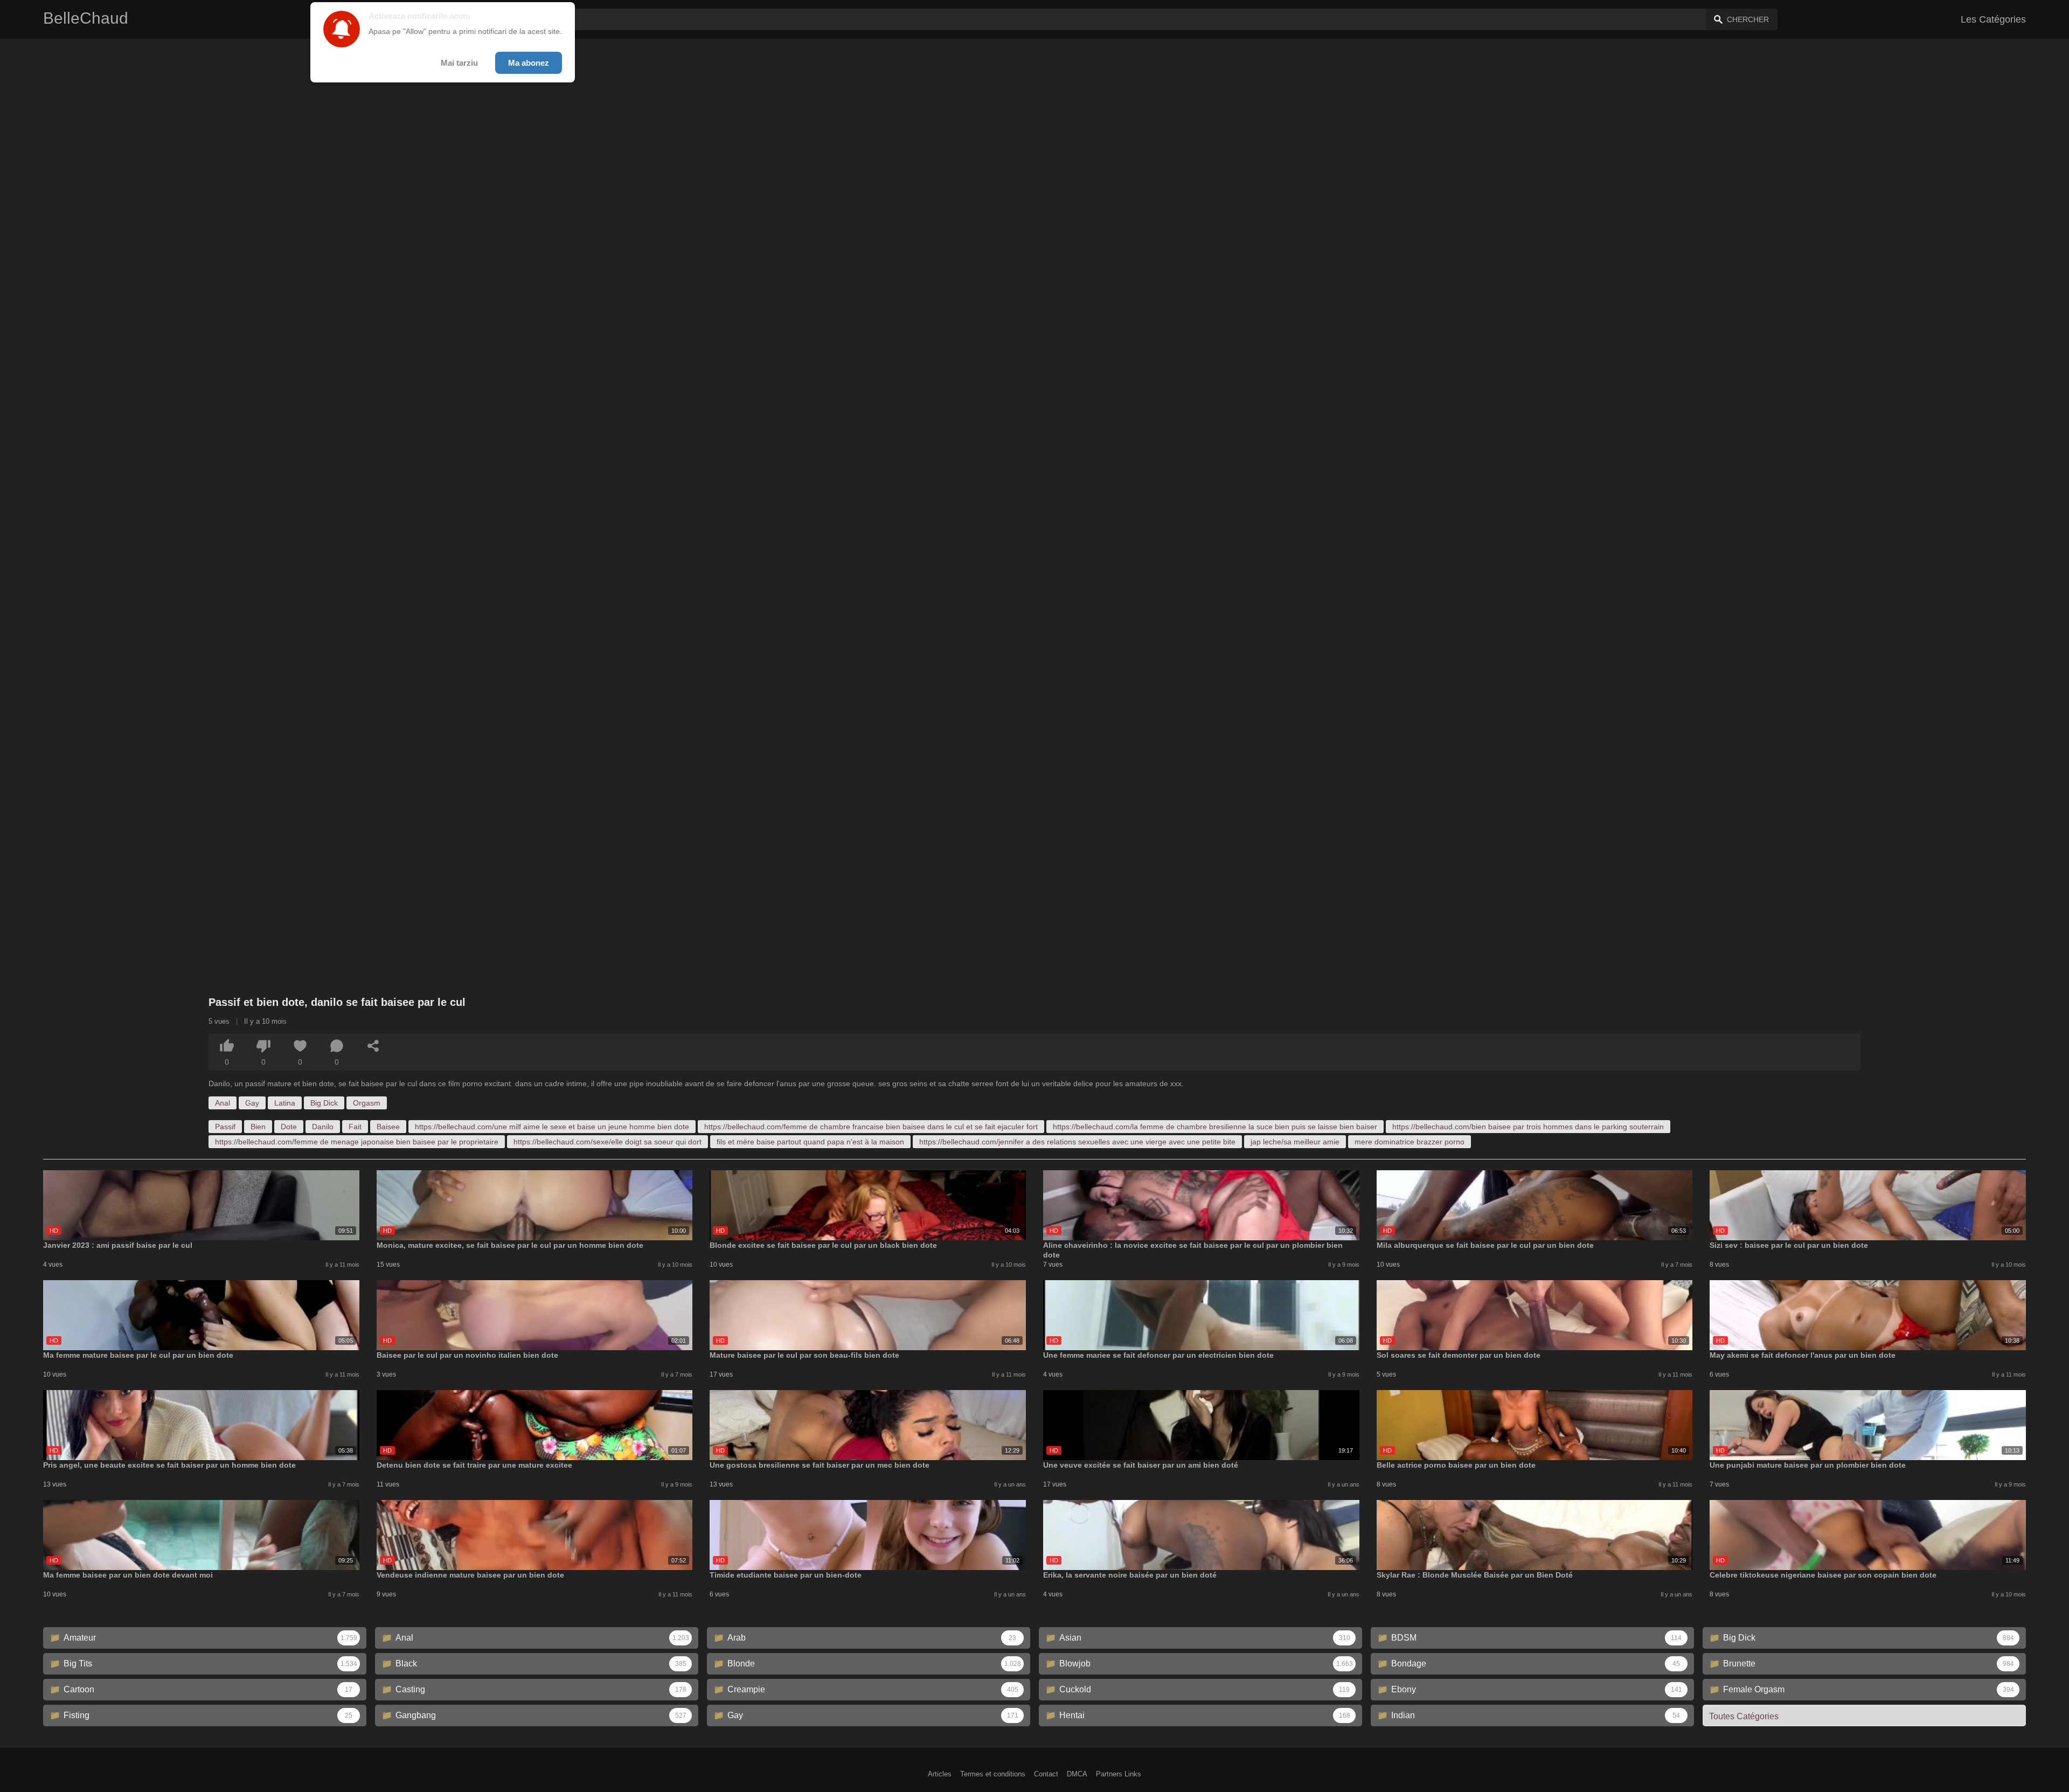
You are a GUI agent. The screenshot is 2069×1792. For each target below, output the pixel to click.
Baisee (388, 1127)
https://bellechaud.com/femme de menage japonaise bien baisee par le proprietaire (357, 1142)
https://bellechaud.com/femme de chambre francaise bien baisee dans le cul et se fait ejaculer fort (871, 1127)
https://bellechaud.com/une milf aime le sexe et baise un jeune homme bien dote (552, 1127)
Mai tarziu (459, 63)
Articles (940, 1774)
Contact (1046, 1774)
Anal (223, 1103)
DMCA (1077, 1774)
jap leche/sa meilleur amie (1295, 1142)
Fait (355, 1127)
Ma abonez (529, 63)
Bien (258, 1127)
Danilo (323, 1127)
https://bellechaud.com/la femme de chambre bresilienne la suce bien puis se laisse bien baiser (1215, 1127)
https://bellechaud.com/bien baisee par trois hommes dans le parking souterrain (1528, 1127)
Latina (285, 1103)
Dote (289, 1127)
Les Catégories (1993, 19)
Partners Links (1119, 1774)
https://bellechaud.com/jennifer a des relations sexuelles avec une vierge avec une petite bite (1077, 1142)
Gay (252, 1103)
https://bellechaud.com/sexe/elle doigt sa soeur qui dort (607, 1142)
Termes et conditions (993, 1774)
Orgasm (367, 1103)
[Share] (373, 1046)
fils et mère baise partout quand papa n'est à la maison (810, 1142)
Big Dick (324, 1103)
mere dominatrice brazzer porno (1410, 1142)
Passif (225, 1127)
